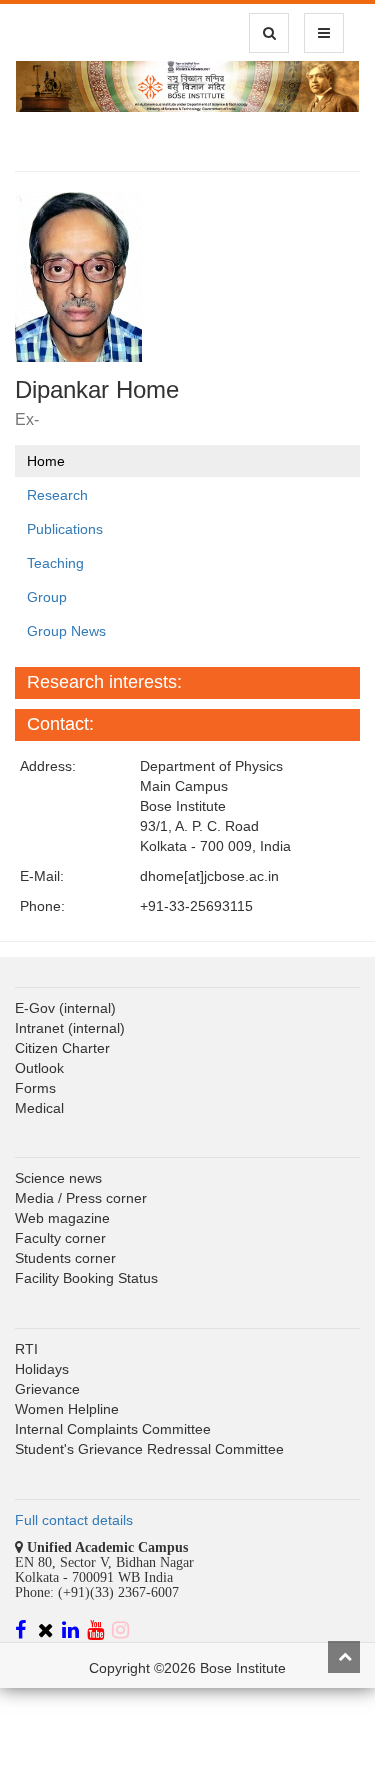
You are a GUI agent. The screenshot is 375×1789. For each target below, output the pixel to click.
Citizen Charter (62, 1048)
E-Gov (35, 1008)
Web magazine (62, 1218)
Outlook (39, 1068)
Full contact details (74, 1520)
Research (57, 495)
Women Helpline (67, 1409)
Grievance (47, 1389)
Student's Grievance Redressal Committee (149, 1449)
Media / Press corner (81, 1198)
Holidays (42, 1369)
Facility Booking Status (86, 1278)
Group (47, 597)
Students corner (65, 1258)
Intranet (39, 1028)
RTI (26, 1349)
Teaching (55, 563)
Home (46, 461)
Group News (66, 631)
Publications (65, 529)
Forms (35, 1088)
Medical (39, 1108)
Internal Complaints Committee (113, 1429)
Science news (58, 1178)
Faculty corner (60, 1238)
